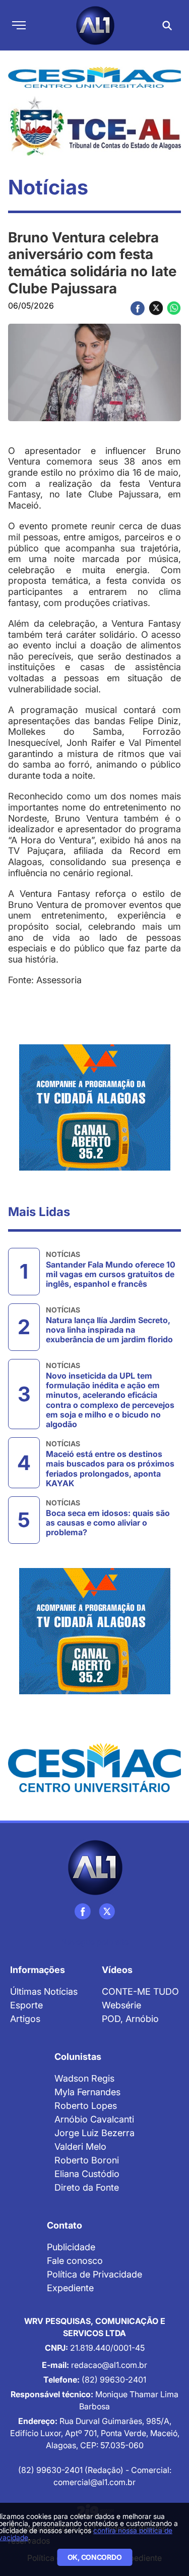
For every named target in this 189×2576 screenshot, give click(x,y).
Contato (65, 2225)
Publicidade (71, 2247)
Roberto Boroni (87, 2160)
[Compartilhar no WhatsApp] (174, 308)
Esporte (26, 2005)
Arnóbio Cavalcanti (94, 2119)
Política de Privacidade (94, 2274)
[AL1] (94, 1867)
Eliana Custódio (87, 2174)
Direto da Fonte (87, 2187)
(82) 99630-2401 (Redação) (72, 2470)
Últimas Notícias (44, 1991)
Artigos (25, 2019)
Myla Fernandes (87, 2092)
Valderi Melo (80, 2146)
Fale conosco (75, 2261)
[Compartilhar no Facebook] (138, 308)
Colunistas (78, 2057)
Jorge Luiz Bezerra (94, 2133)
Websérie (121, 2005)
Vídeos (117, 1970)
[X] (107, 1911)
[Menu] (19, 25)
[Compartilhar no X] (156, 308)
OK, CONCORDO (95, 2557)
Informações (38, 1970)
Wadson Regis (84, 2078)
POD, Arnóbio (130, 2019)
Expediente (70, 2288)
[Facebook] (83, 1911)
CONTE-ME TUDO (140, 1991)
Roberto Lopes (86, 2106)
